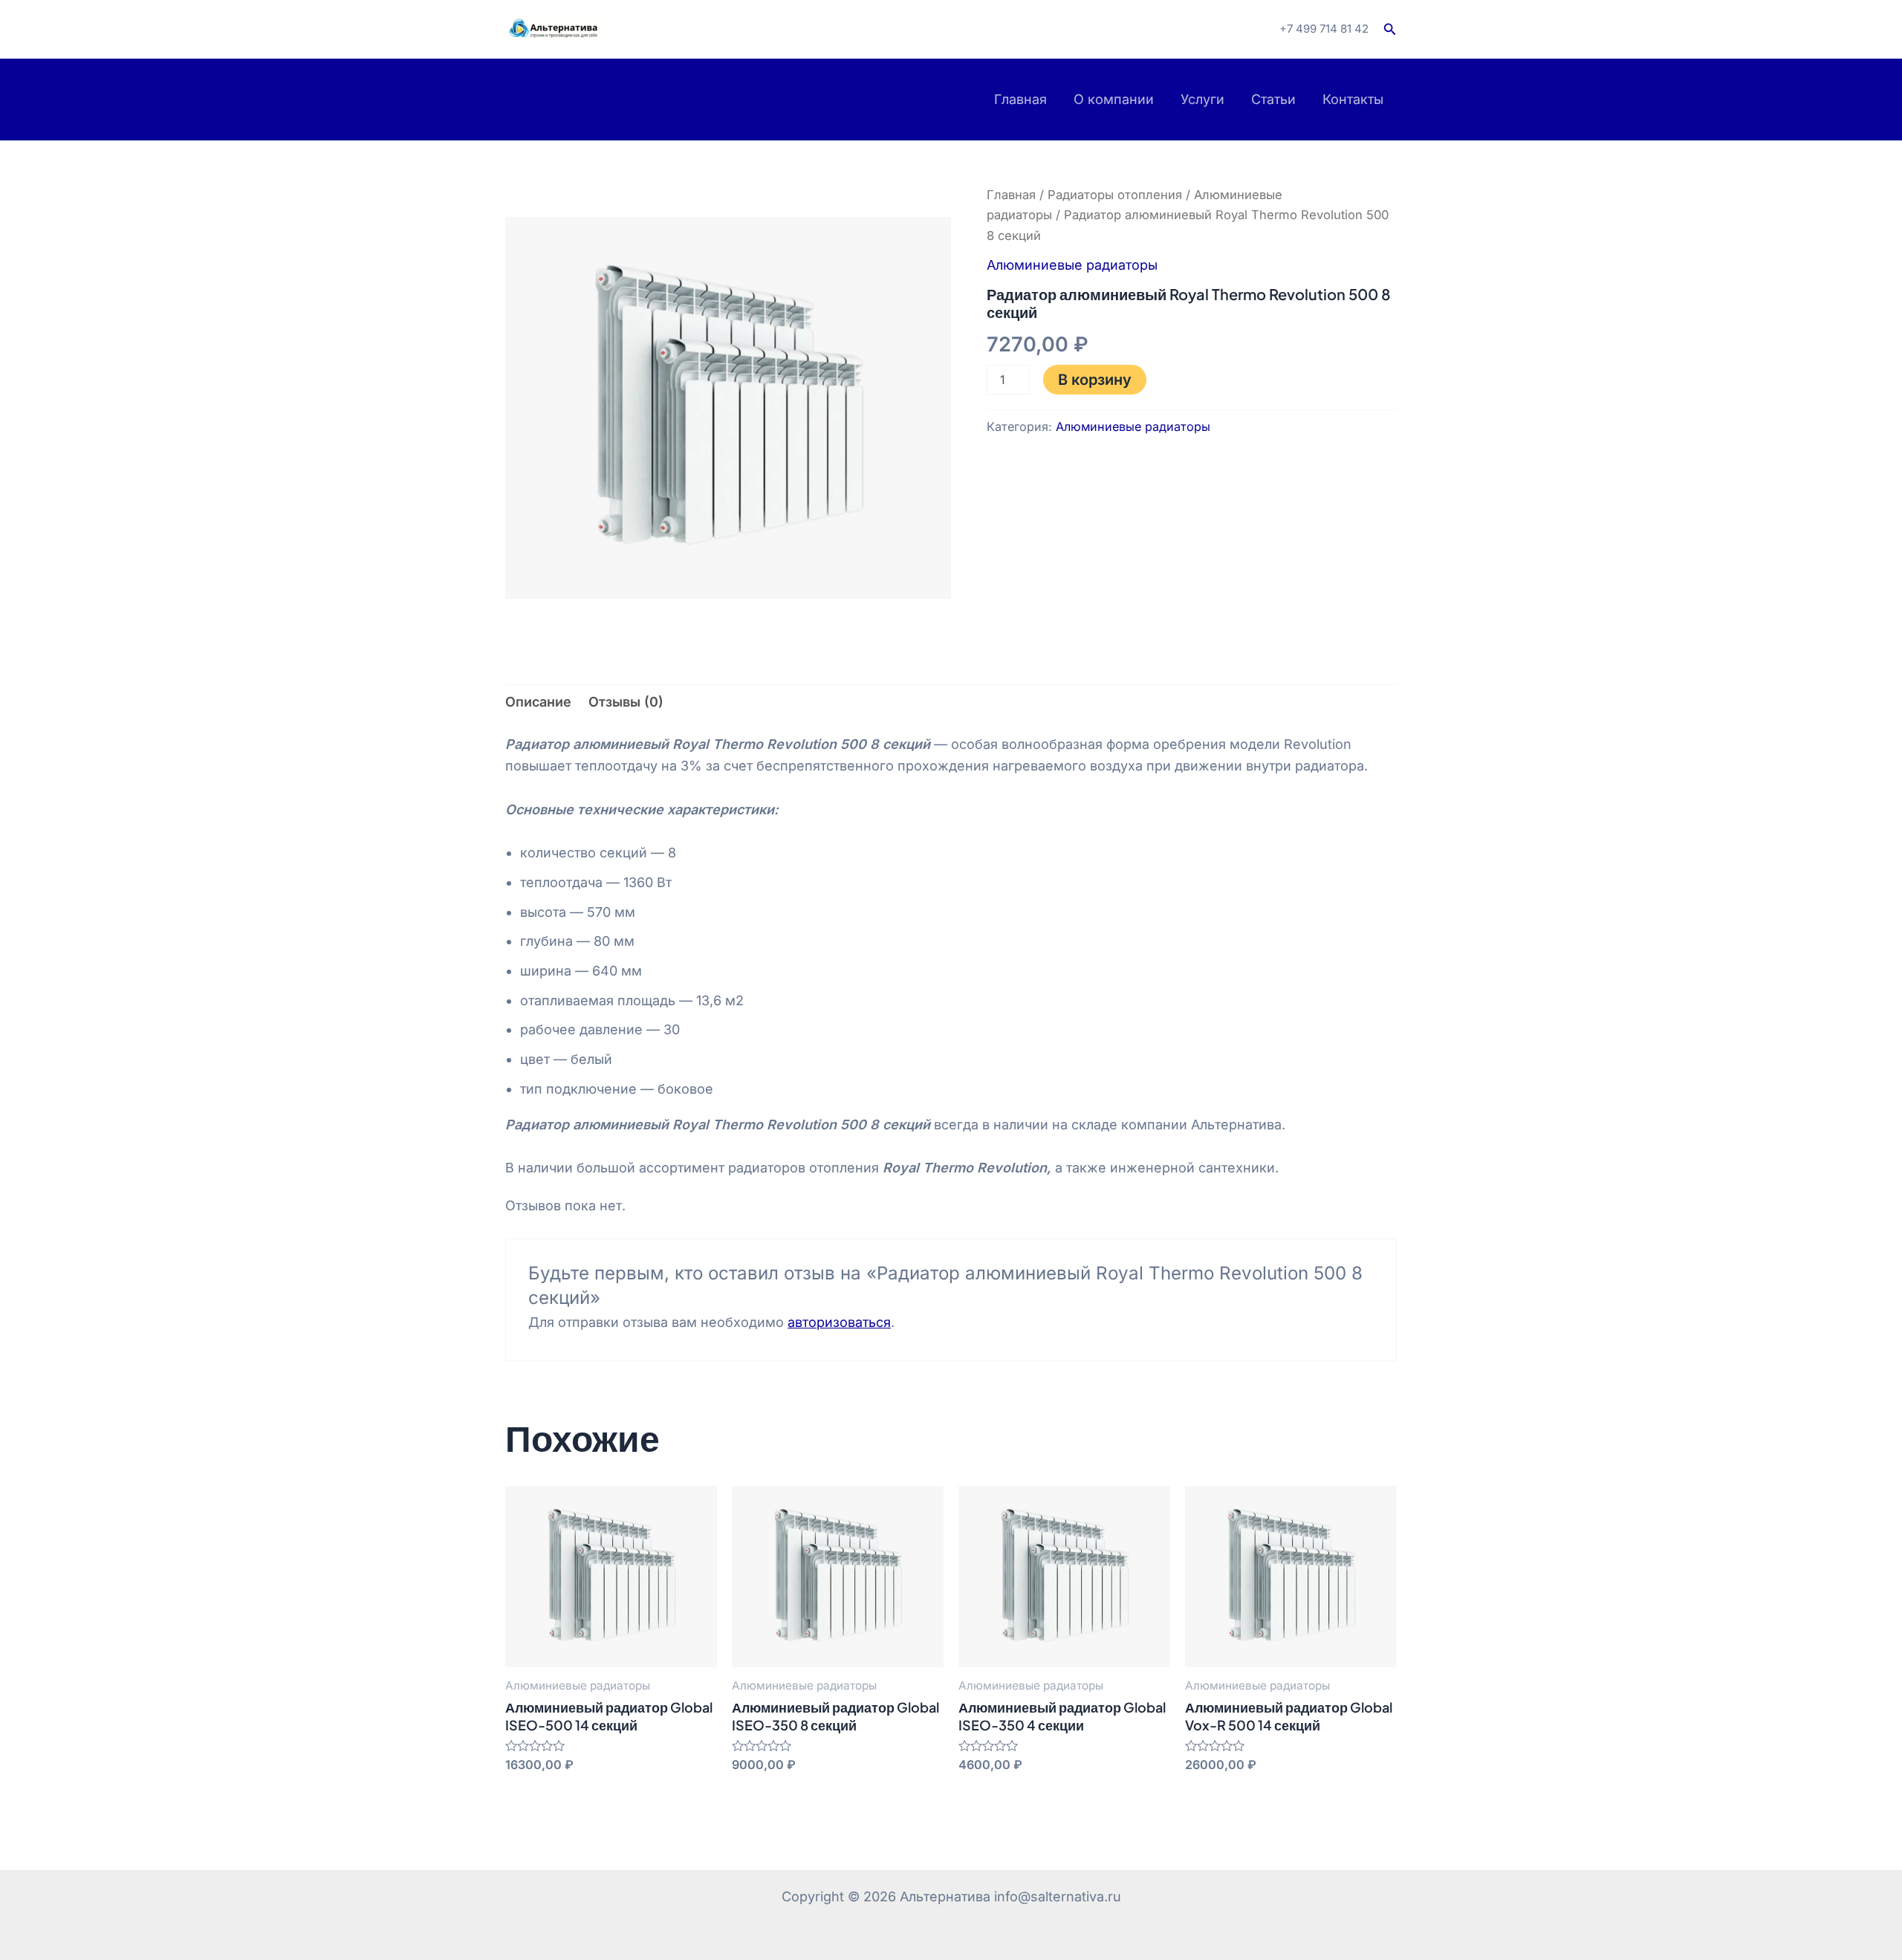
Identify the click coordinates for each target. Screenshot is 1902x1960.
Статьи (1273, 99)
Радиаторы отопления (1115, 195)
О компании (1114, 99)
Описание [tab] (538, 702)
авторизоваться (839, 1322)
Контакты (1353, 99)
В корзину (1095, 380)
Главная (1020, 99)
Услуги (1202, 99)
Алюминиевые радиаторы (1072, 265)
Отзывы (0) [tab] (626, 702)
